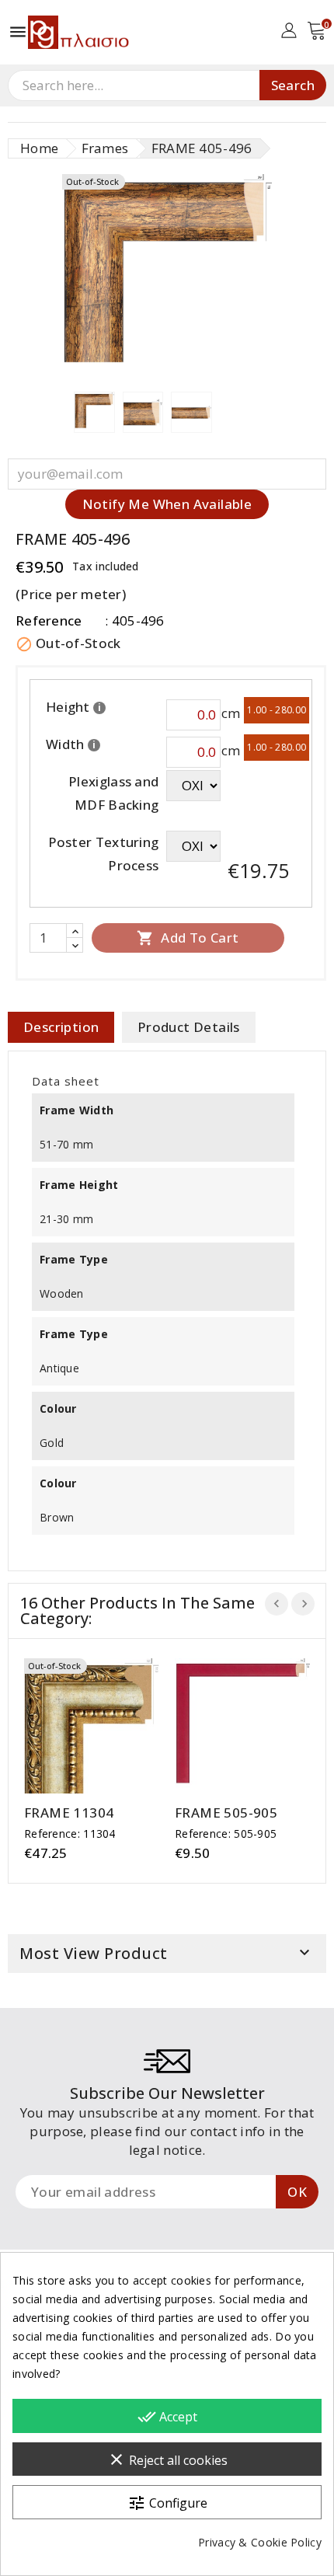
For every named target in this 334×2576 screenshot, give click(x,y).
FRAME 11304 (69, 1813)
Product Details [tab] (189, 1027)
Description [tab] (61, 1027)
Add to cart (188, 938)
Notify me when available (167, 504)
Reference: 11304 (70, 1834)
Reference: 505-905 (226, 1834)
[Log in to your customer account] (289, 29)
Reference (49, 620)
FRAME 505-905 (226, 1813)
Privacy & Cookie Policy (260, 2542)
